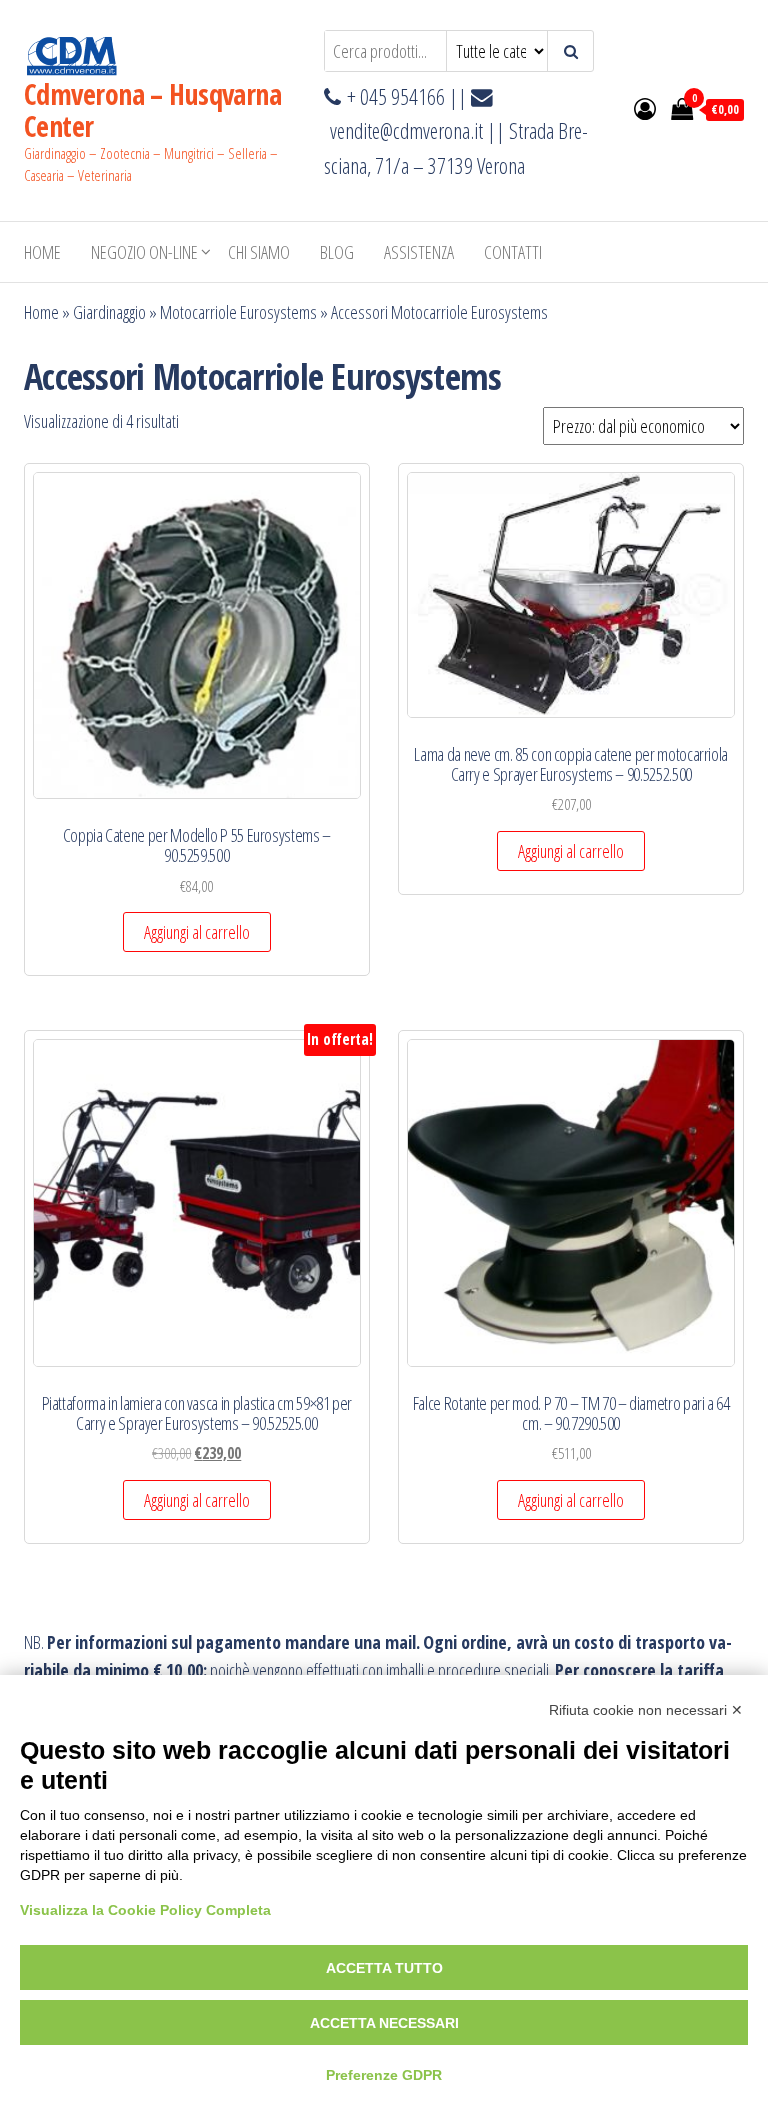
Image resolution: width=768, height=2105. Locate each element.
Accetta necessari (384, 2023)
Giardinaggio (109, 312)
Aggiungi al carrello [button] (197, 932)
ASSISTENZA (419, 252)
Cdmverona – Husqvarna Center (152, 110)
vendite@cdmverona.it (406, 130)
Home (42, 252)
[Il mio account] (645, 108)
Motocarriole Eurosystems (238, 312)
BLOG (337, 252)
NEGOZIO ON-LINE (144, 252)
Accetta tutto (384, 1968)
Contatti (513, 252)
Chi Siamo (259, 252)
